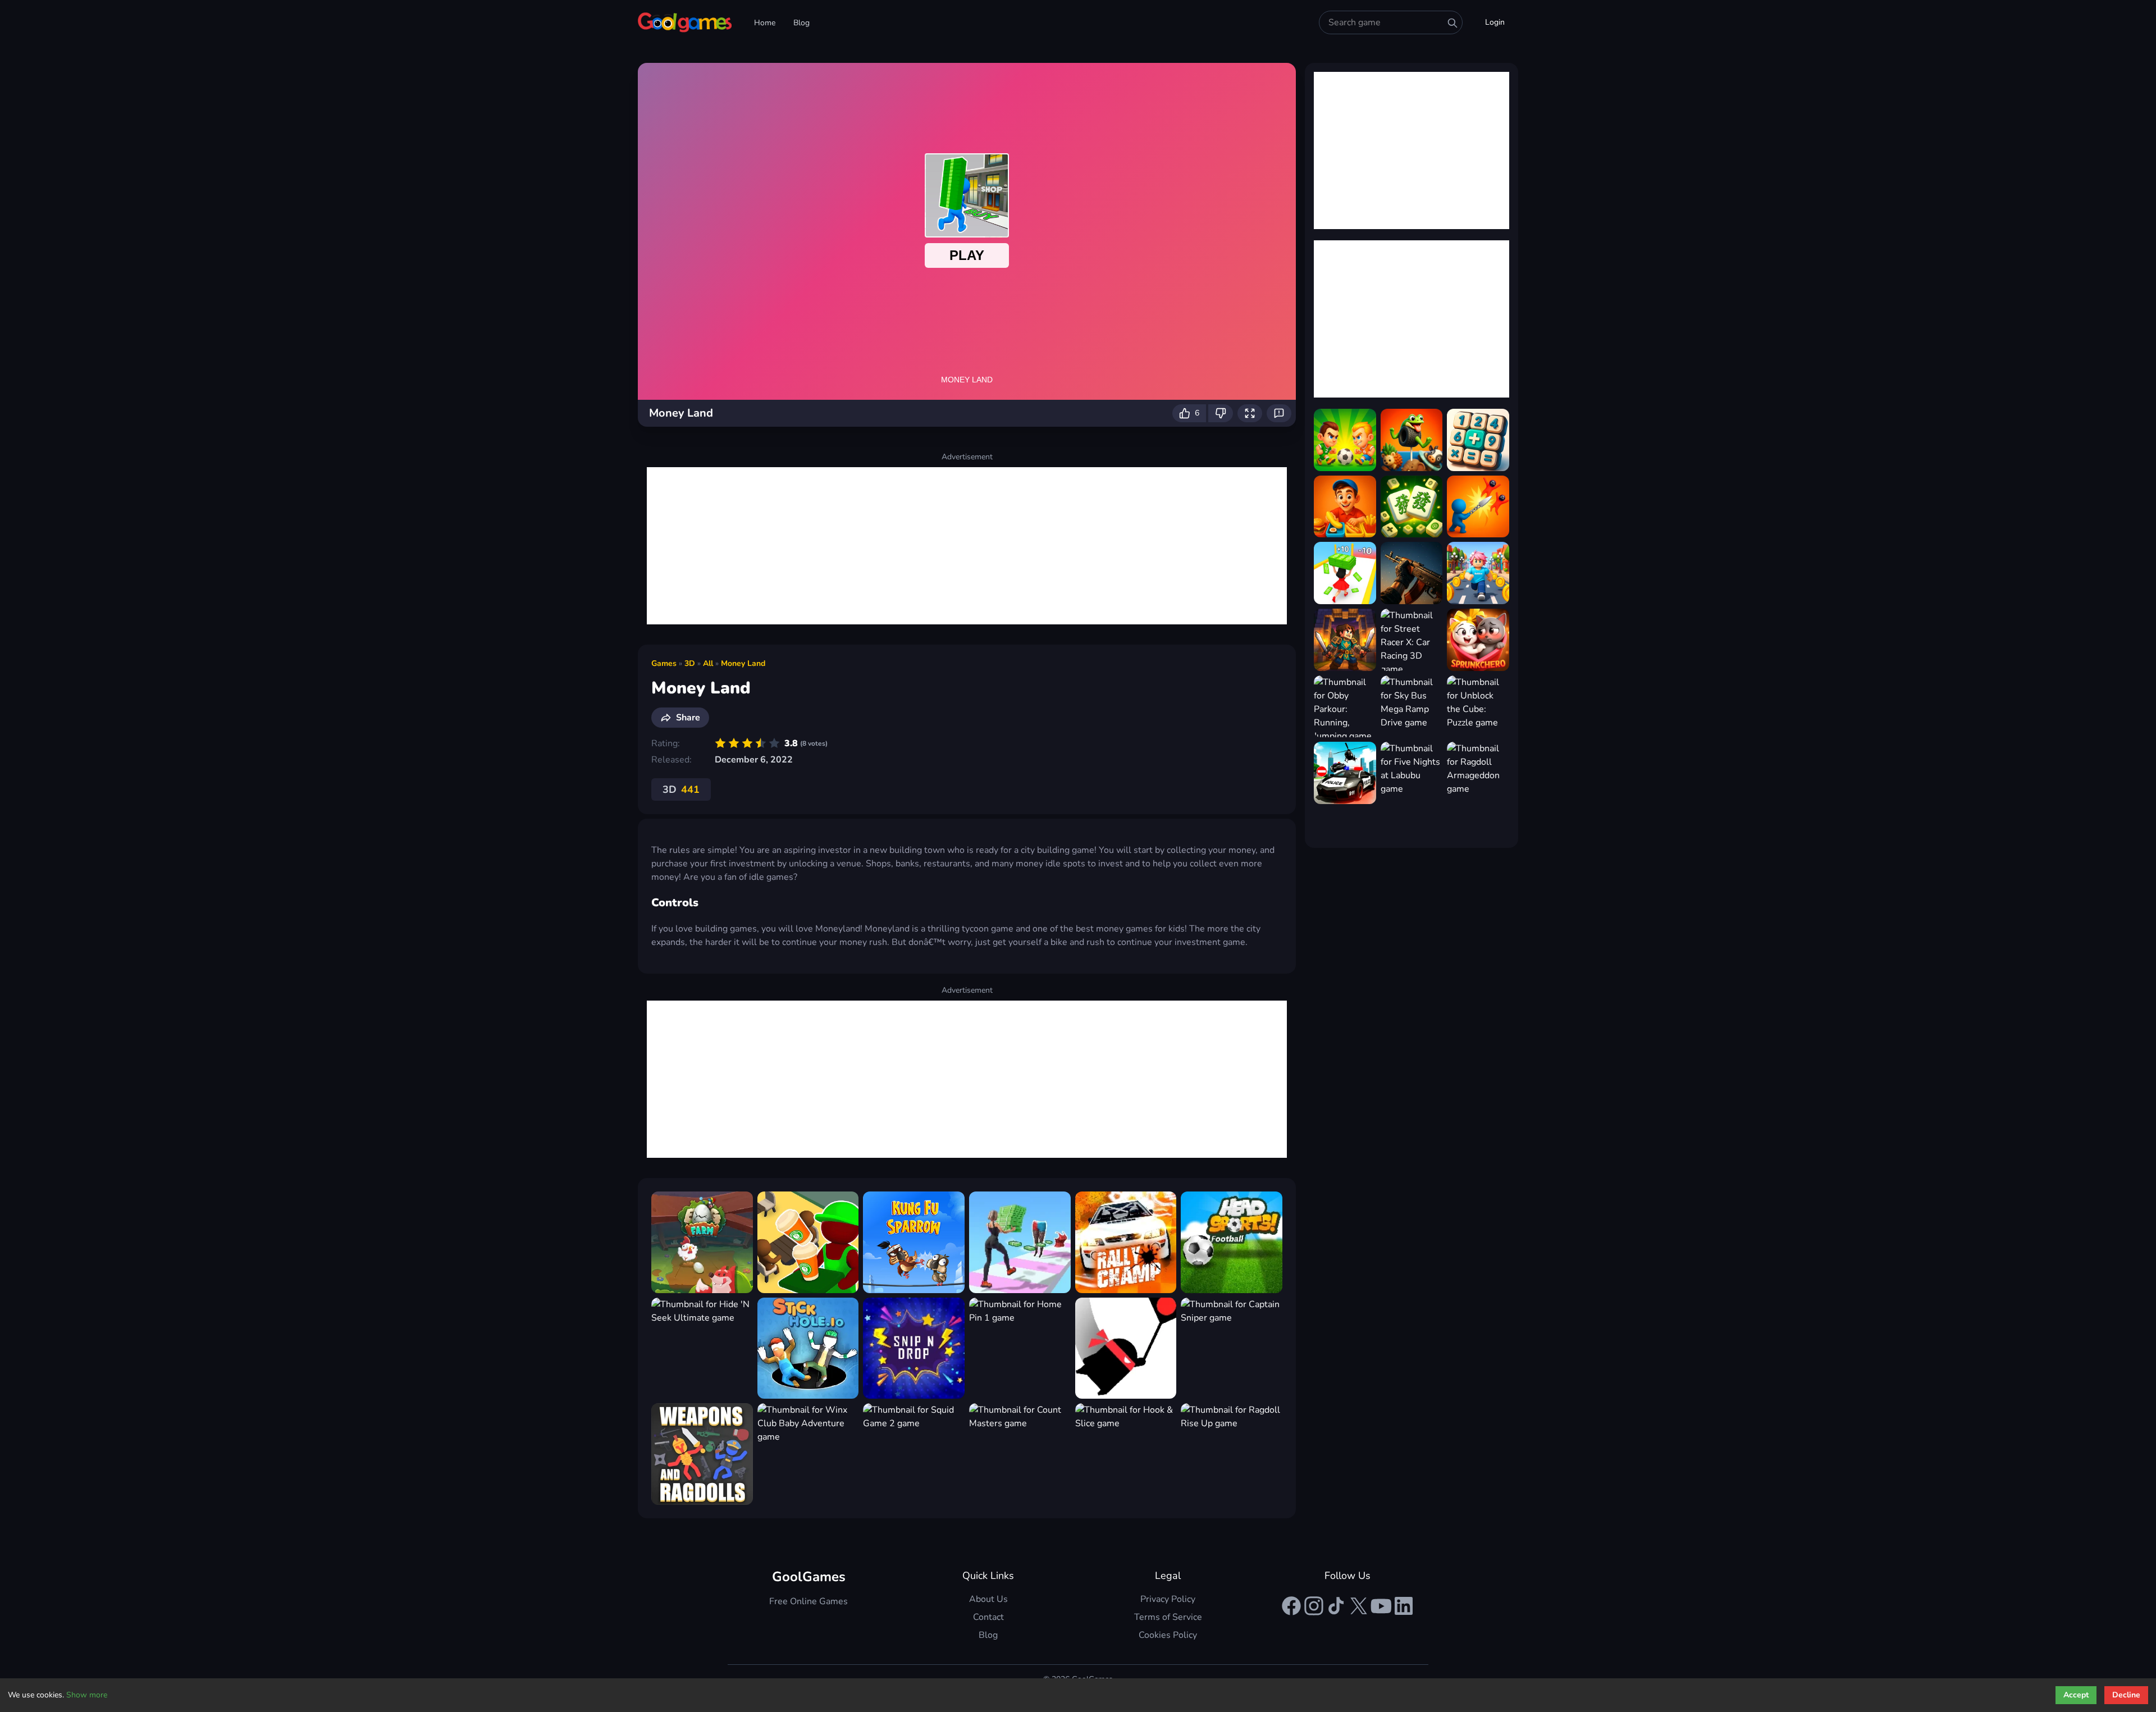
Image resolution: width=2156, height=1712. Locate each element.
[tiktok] (1336, 1606)
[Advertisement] (967, 546)
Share (688, 718)
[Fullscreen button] (1250, 413)
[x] (1359, 1606)
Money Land (743, 663)
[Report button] (1279, 413)
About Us (988, 1599)
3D (690, 663)
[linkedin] (1404, 1606)
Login (1495, 22)
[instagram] (1314, 1606)
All (708, 663)
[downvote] (1221, 413)
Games (664, 663)
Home (765, 23)
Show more (87, 1695)
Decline (2126, 1695)
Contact (988, 1617)
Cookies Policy (1168, 1635)
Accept (2076, 1695)
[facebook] (1291, 1606)
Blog (801, 23)
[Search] (1452, 23)
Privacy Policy (1168, 1599)
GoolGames (809, 1577)
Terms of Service (1168, 1617)
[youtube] (1381, 1606)
